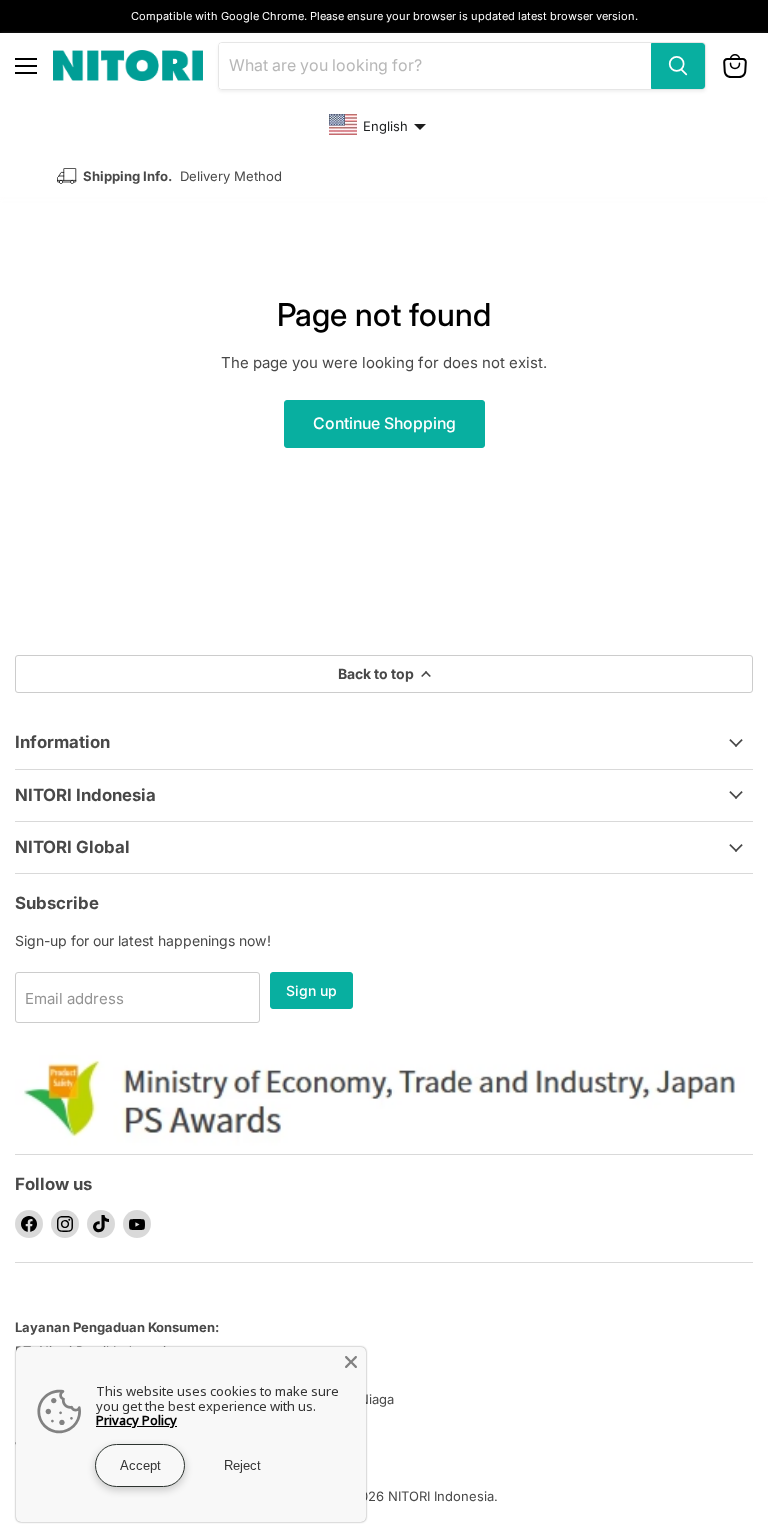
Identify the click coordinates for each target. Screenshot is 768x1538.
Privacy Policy (136, 1420)
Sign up (311, 990)
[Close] (351, 1362)
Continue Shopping (384, 423)
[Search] (678, 66)
